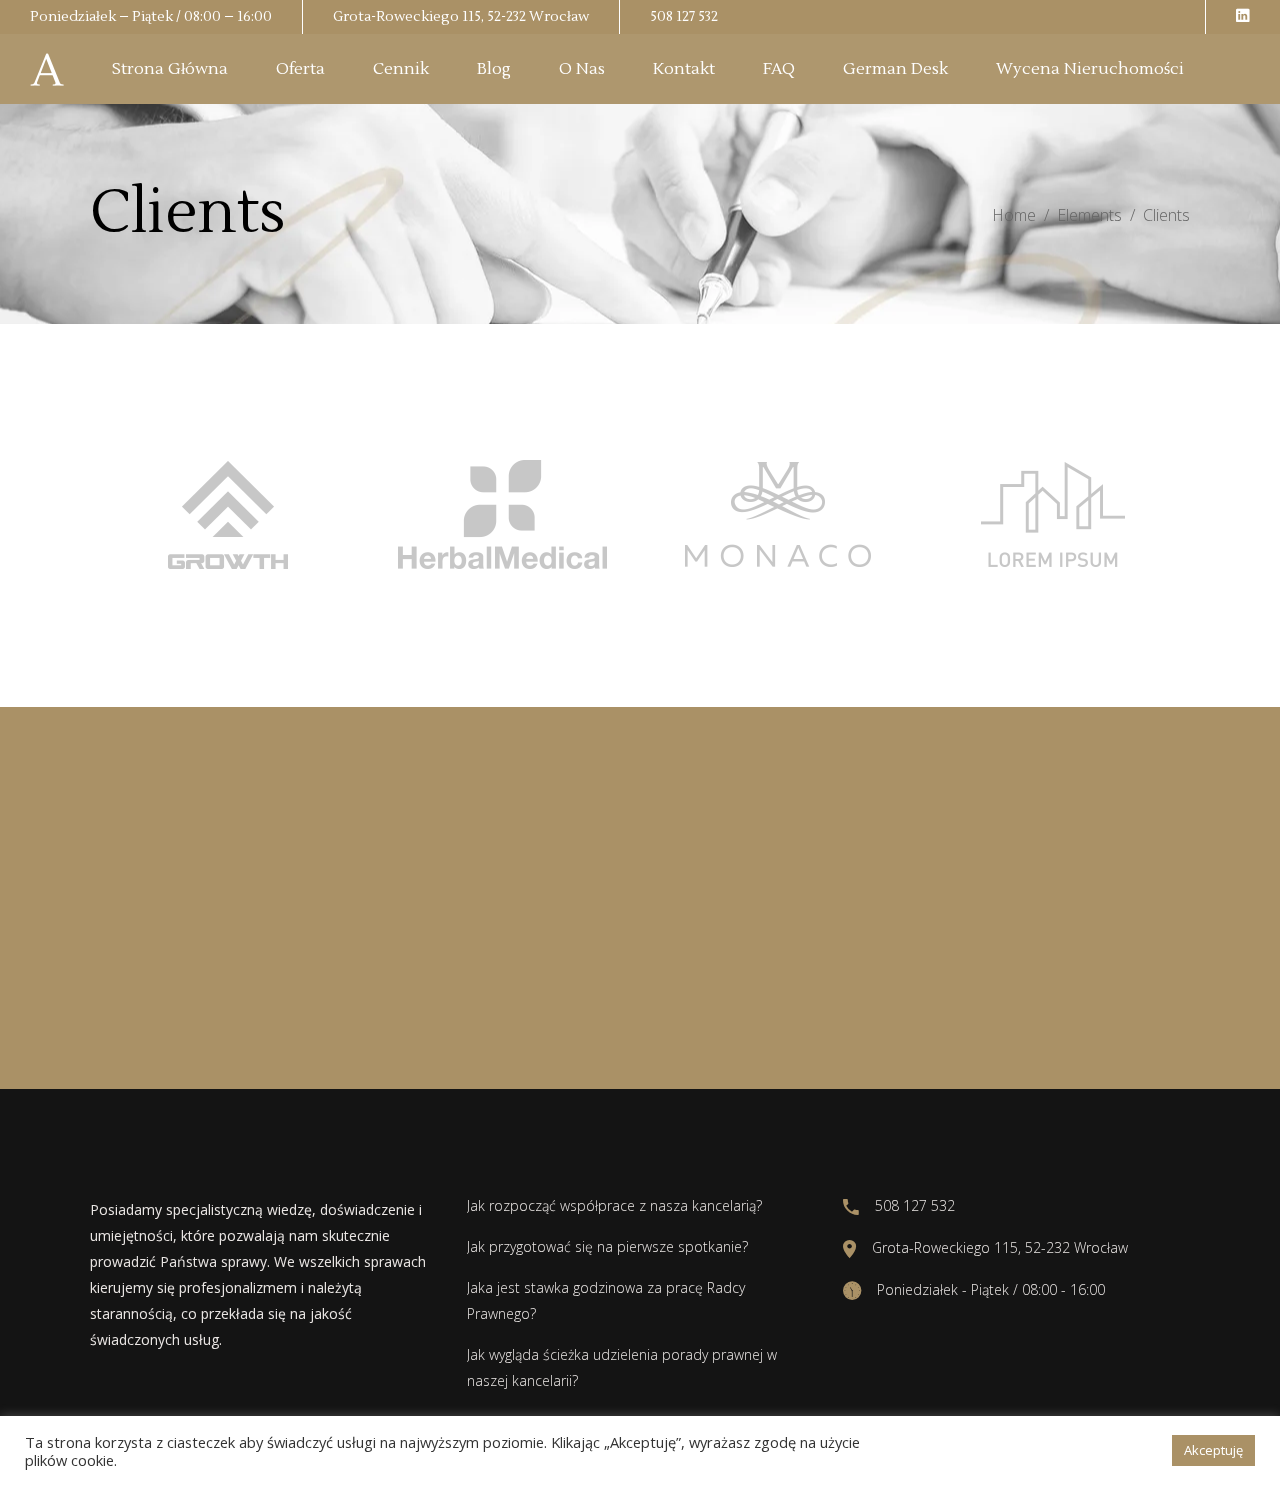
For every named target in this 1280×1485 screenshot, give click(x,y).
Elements (1089, 215)
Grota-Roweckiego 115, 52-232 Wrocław (461, 17)
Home (1014, 215)
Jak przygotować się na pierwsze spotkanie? (607, 1246)
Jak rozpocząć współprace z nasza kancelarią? (614, 1205)
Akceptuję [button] (1213, 1450)
